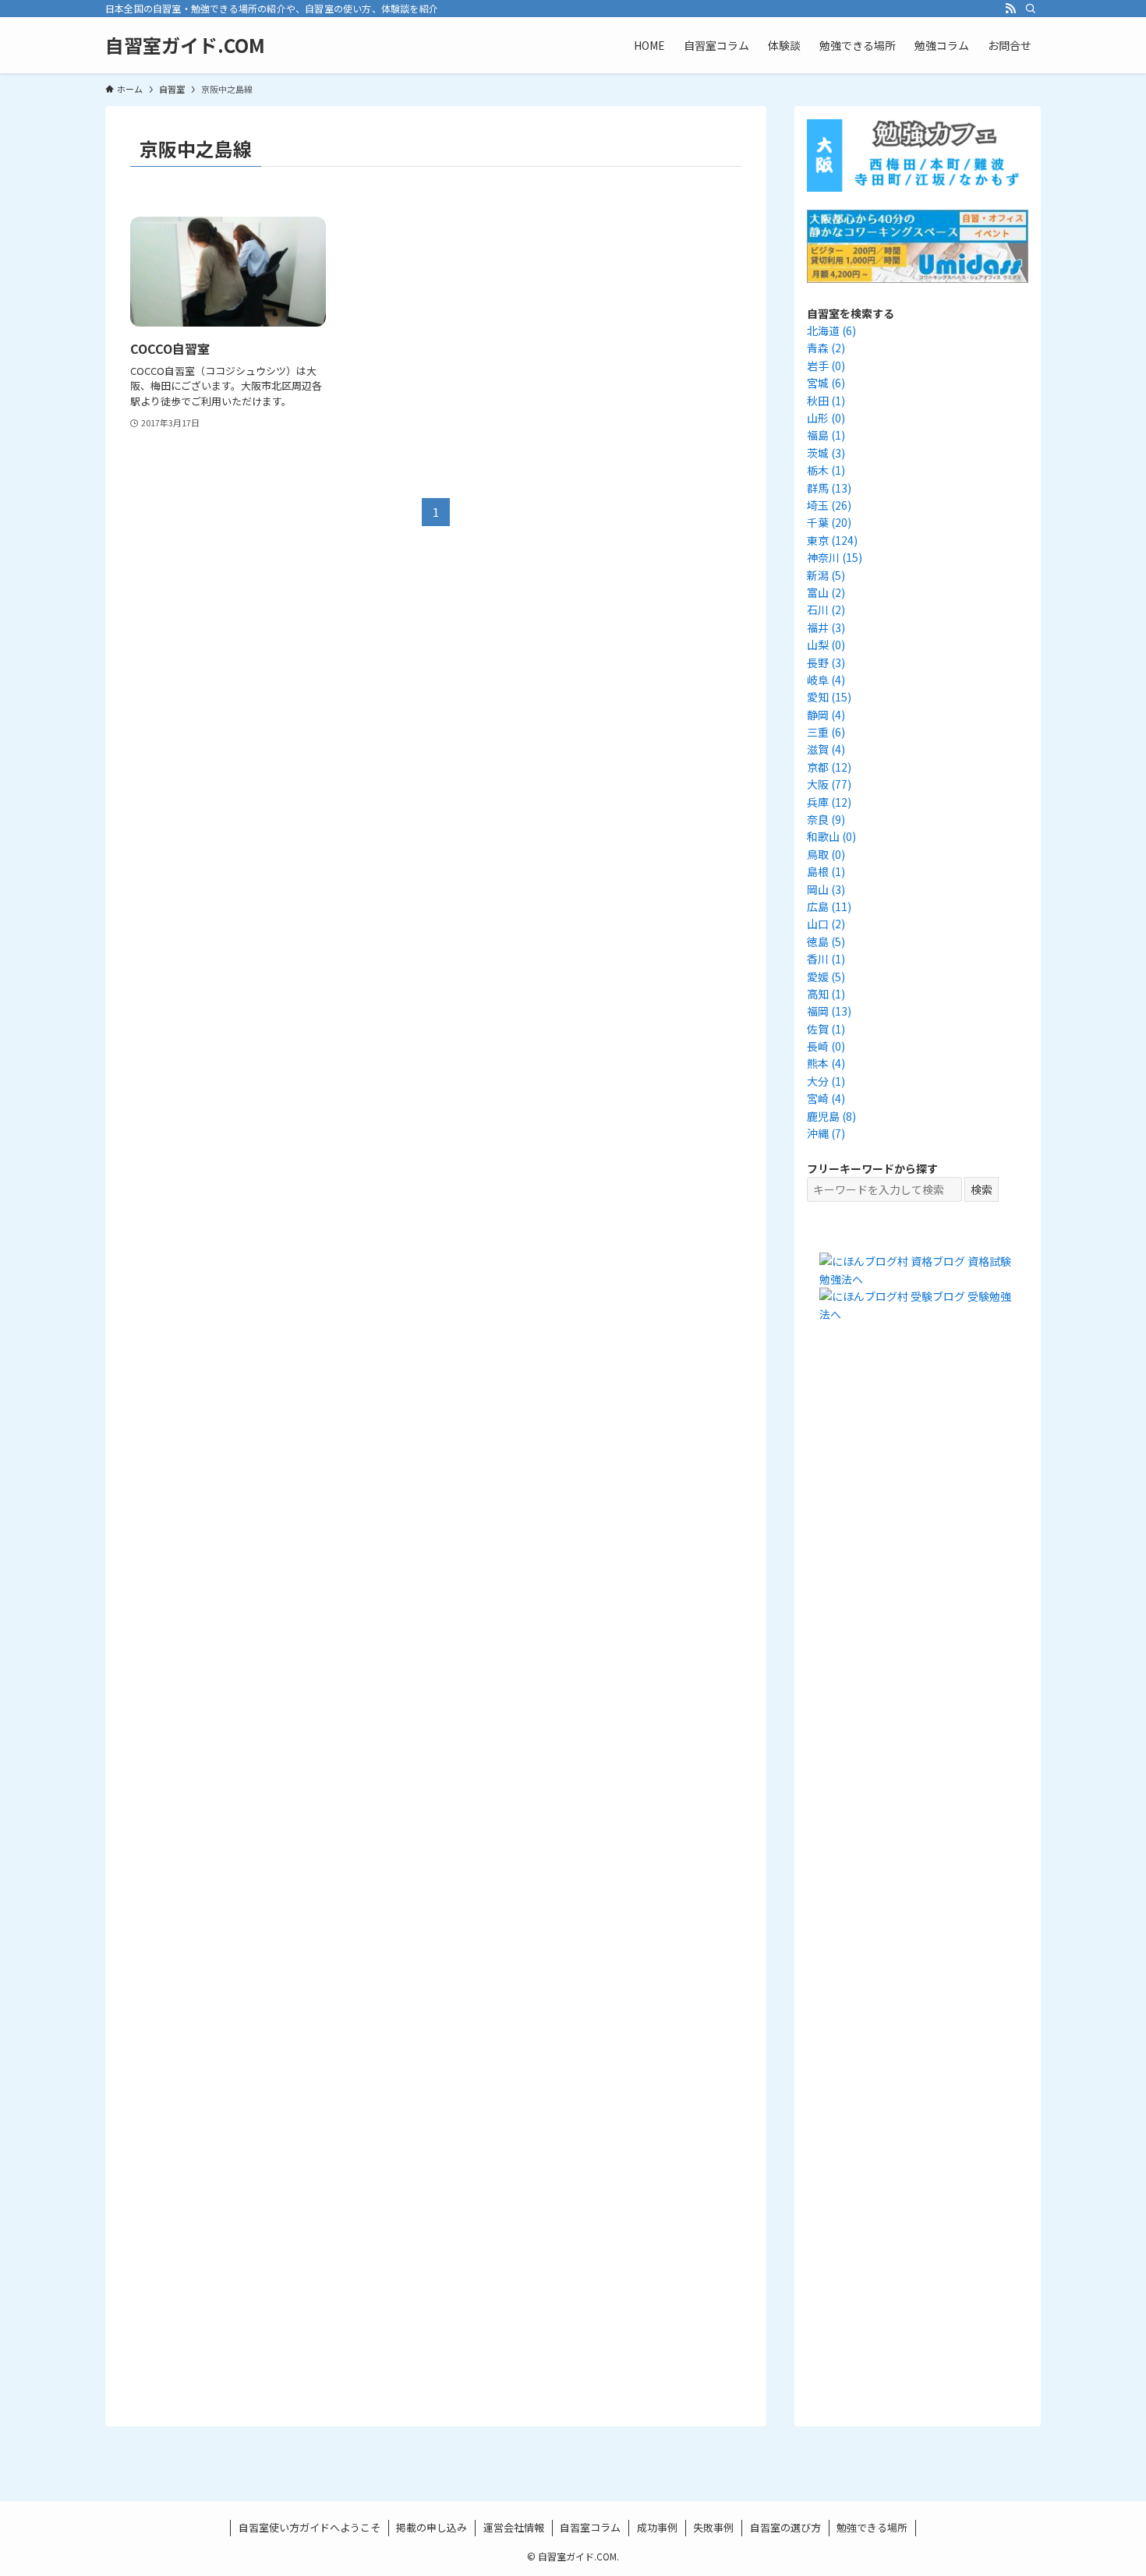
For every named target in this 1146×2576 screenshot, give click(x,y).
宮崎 (826, 1098)
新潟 (826, 575)
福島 (826, 435)
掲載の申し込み (432, 2527)
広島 (829, 906)
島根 (826, 871)
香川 (826, 959)
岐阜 (826, 680)
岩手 (826, 366)
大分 (826, 1081)
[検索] (1031, 9)
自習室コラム (590, 2527)
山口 (826, 924)
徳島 (826, 942)
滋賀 (826, 749)
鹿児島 (831, 1116)
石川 (826, 610)
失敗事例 (713, 2527)
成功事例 (657, 2527)
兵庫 (829, 802)
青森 (826, 348)
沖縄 (826, 1133)
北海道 (831, 330)
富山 (826, 592)
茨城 (826, 453)
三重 (826, 732)
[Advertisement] (918, 1626)
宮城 (826, 383)
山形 (826, 418)
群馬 (829, 488)
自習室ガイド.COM (185, 45)
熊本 (826, 1063)
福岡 (829, 1011)
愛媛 (826, 977)
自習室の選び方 (785, 2527)
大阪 (829, 784)
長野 (826, 663)
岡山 (826, 889)
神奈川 (835, 557)
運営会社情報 (514, 2527)
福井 (826, 627)
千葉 (829, 522)
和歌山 (831, 836)
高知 (826, 994)
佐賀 (826, 1029)
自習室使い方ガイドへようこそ (309, 2527)
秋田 (826, 401)
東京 (832, 540)
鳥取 (826, 854)
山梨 (826, 645)
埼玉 (829, 505)
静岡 (826, 715)
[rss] (1010, 9)
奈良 (826, 819)
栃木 (826, 470)
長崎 (826, 1046)
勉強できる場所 (872, 2527)
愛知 (829, 697)
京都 (829, 767)
